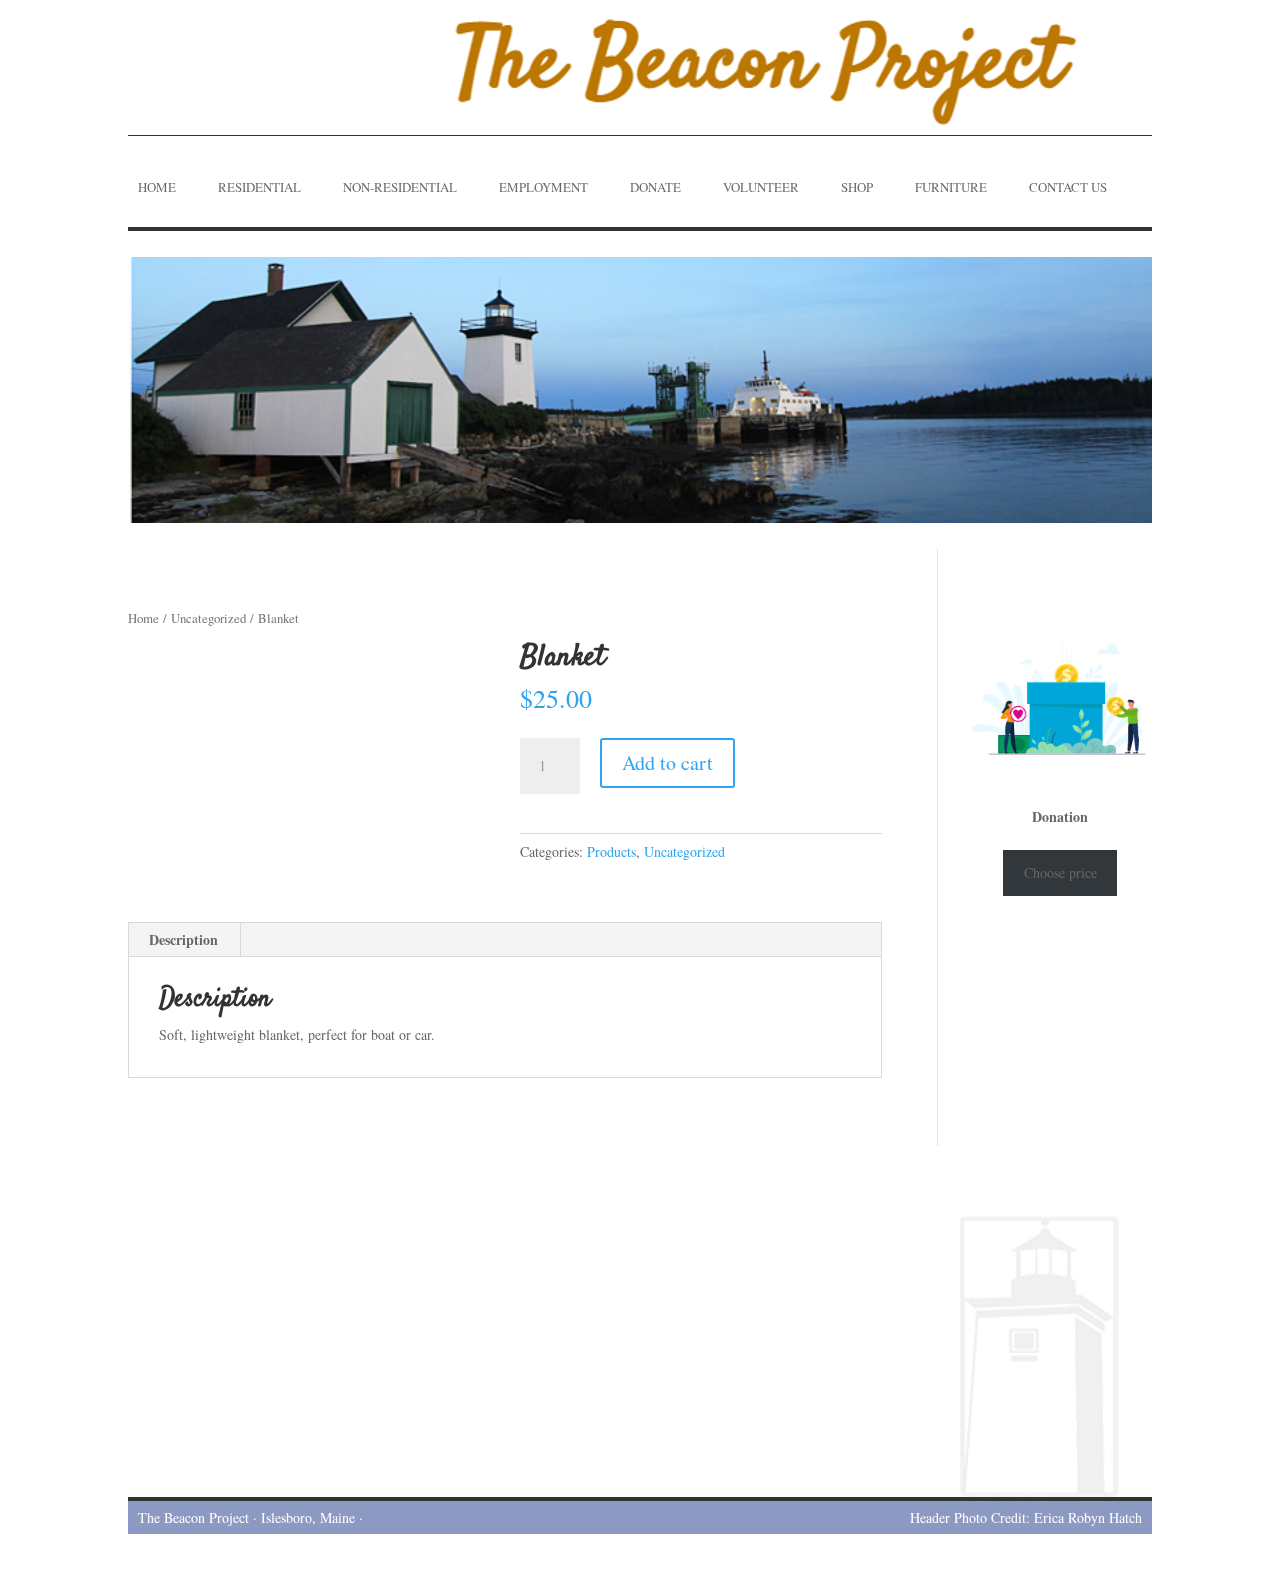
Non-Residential (400, 187)
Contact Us (1068, 187)
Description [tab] (183, 939)
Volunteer (761, 187)
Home (157, 187)
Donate (655, 187)
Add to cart (667, 762)
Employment (543, 187)
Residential (259, 187)
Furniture (951, 187)
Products (611, 851)
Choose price (1060, 872)
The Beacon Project (193, 1517)
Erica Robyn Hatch (1088, 1517)
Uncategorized (208, 618)
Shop (857, 187)
